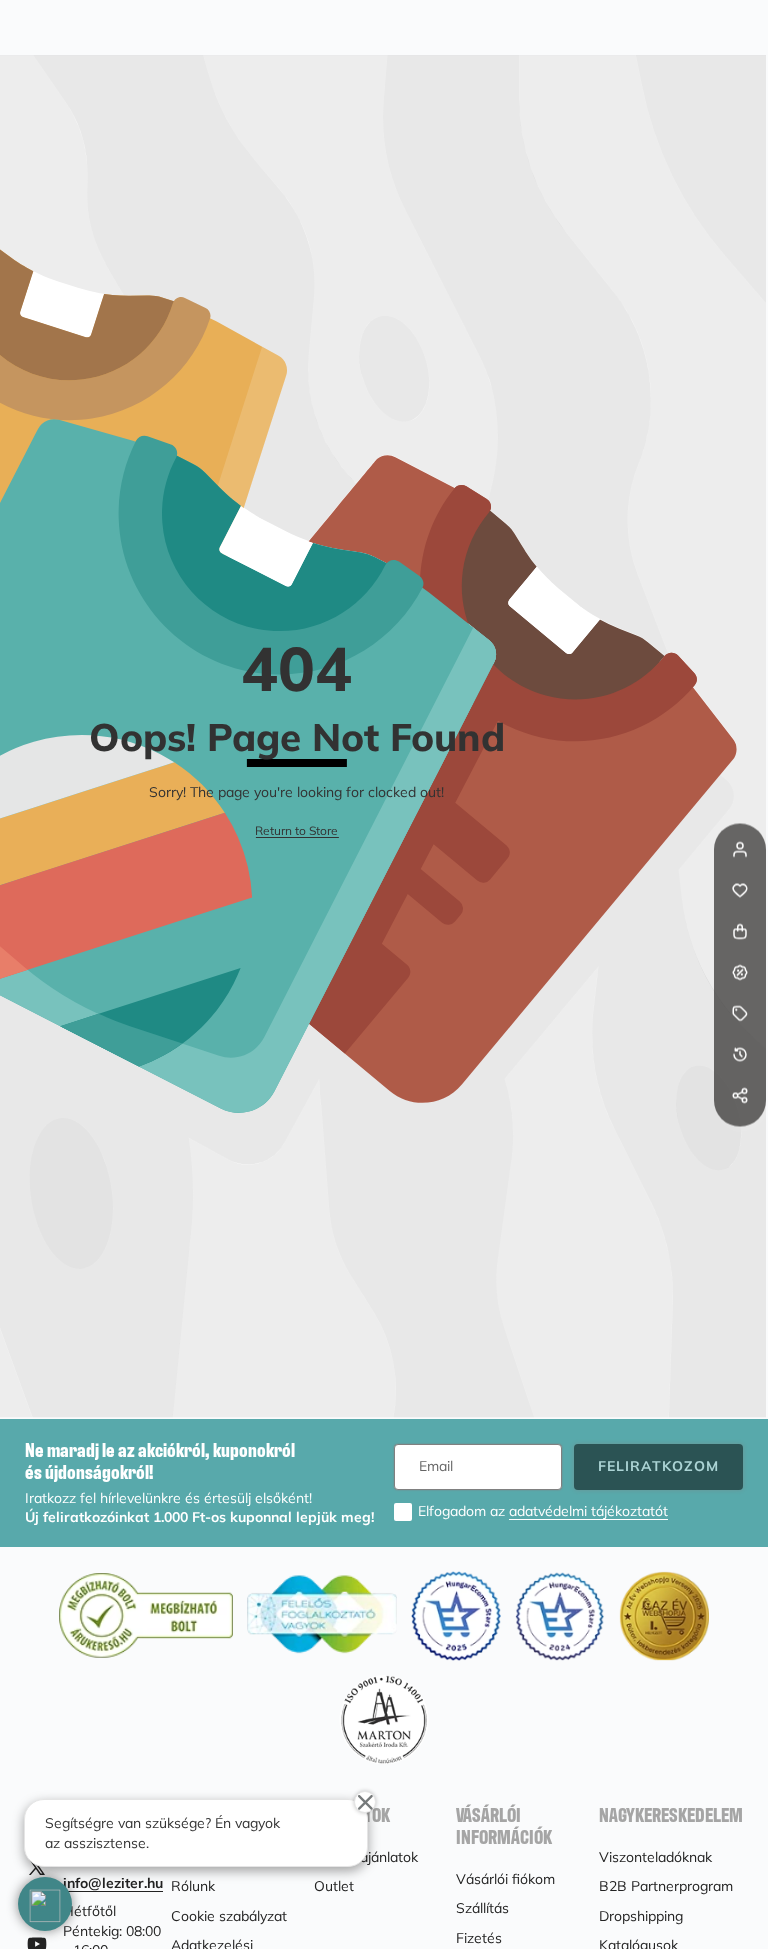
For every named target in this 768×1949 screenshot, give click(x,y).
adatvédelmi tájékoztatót (588, 1511)
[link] (296, 831)
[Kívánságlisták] (740, 890)
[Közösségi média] (740, 1095)
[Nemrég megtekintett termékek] (740, 1054)
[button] (740, 1136)
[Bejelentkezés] (740, 849)
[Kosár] (740, 931)
